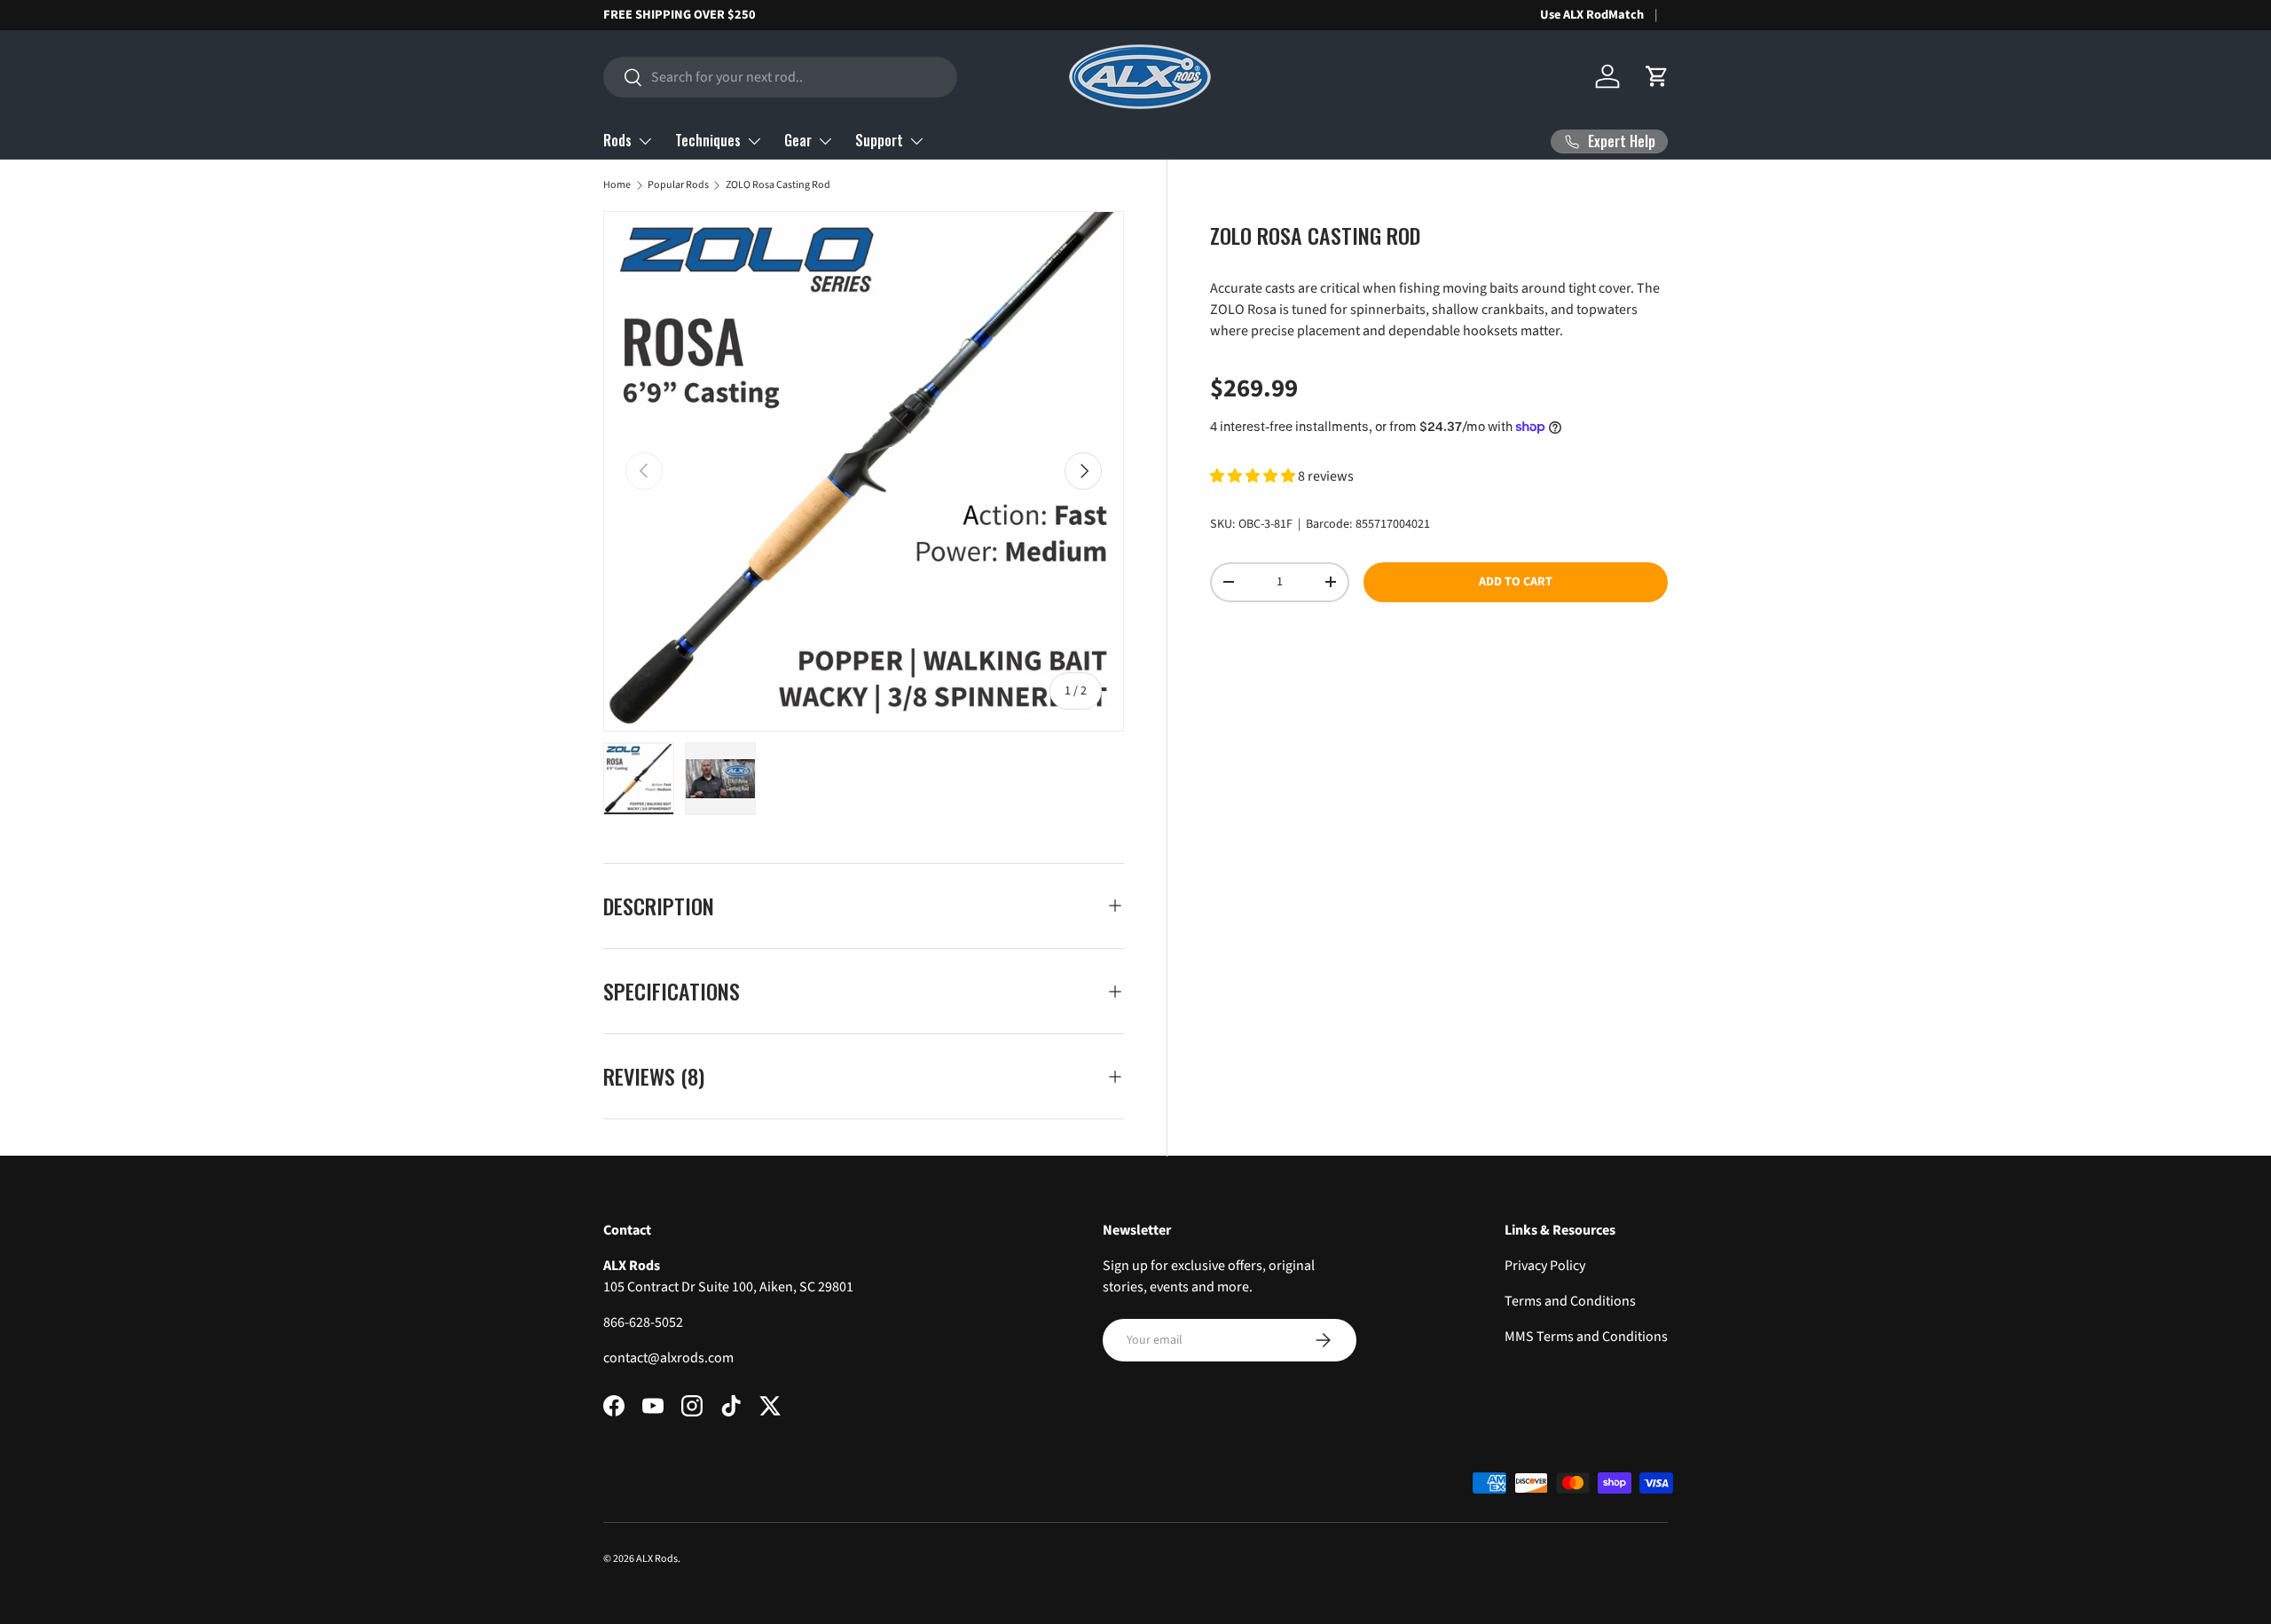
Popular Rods (678, 185)
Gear (798, 140)
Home (617, 185)
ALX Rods (657, 1559)
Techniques (708, 140)
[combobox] (780, 77)
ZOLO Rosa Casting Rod (778, 185)
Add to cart (1516, 582)
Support (879, 140)
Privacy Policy (1545, 1266)
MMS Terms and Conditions (1586, 1337)
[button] (1657, 76)
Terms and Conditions (1570, 1301)
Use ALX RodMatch (1592, 15)
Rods (617, 140)
